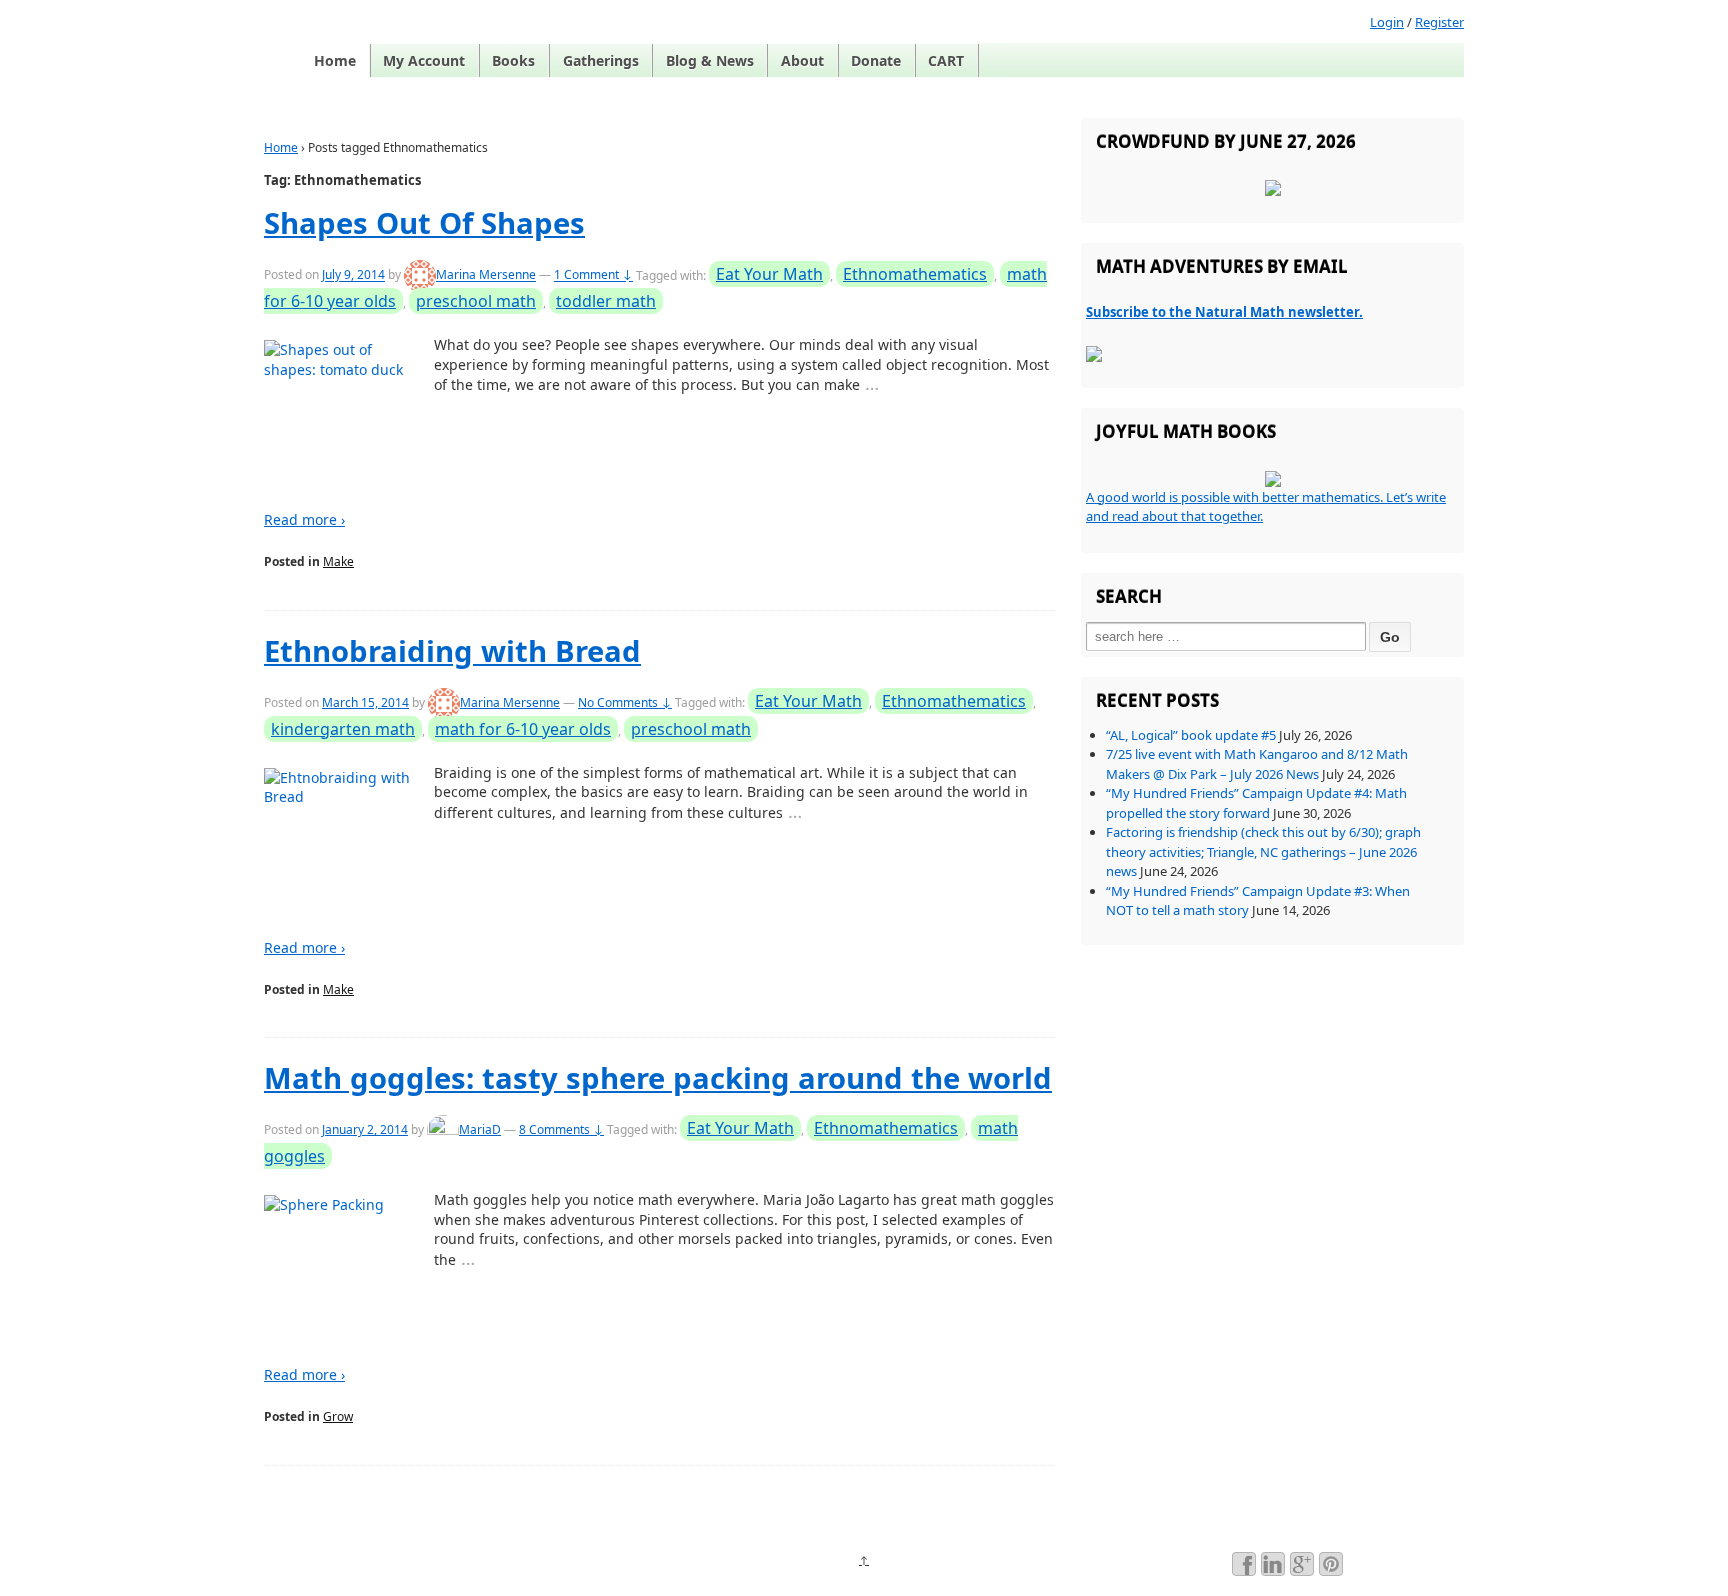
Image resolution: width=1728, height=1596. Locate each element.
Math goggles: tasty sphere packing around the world (658, 1078)
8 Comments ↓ (561, 1129)
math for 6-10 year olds (523, 729)
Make (338, 561)
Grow (338, 1416)
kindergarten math (343, 729)
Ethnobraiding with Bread (452, 651)
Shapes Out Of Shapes (424, 223)
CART (946, 60)
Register (1439, 22)
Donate (876, 60)
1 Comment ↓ (593, 275)
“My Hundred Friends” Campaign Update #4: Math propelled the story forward (1256, 803)
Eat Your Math (769, 274)
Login (1387, 22)
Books (513, 60)
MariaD (480, 1129)
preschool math (476, 301)
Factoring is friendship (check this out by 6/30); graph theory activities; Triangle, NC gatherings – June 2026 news (1263, 851)
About (802, 60)
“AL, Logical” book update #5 (1191, 735)
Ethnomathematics (915, 274)
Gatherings (601, 60)
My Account (424, 60)
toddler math (606, 301)
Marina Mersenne (486, 275)
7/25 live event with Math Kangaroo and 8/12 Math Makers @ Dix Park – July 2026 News (1257, 764)
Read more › (304, 519)
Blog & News (710, 60)
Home (335, 60)
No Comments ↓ (625, 702)
